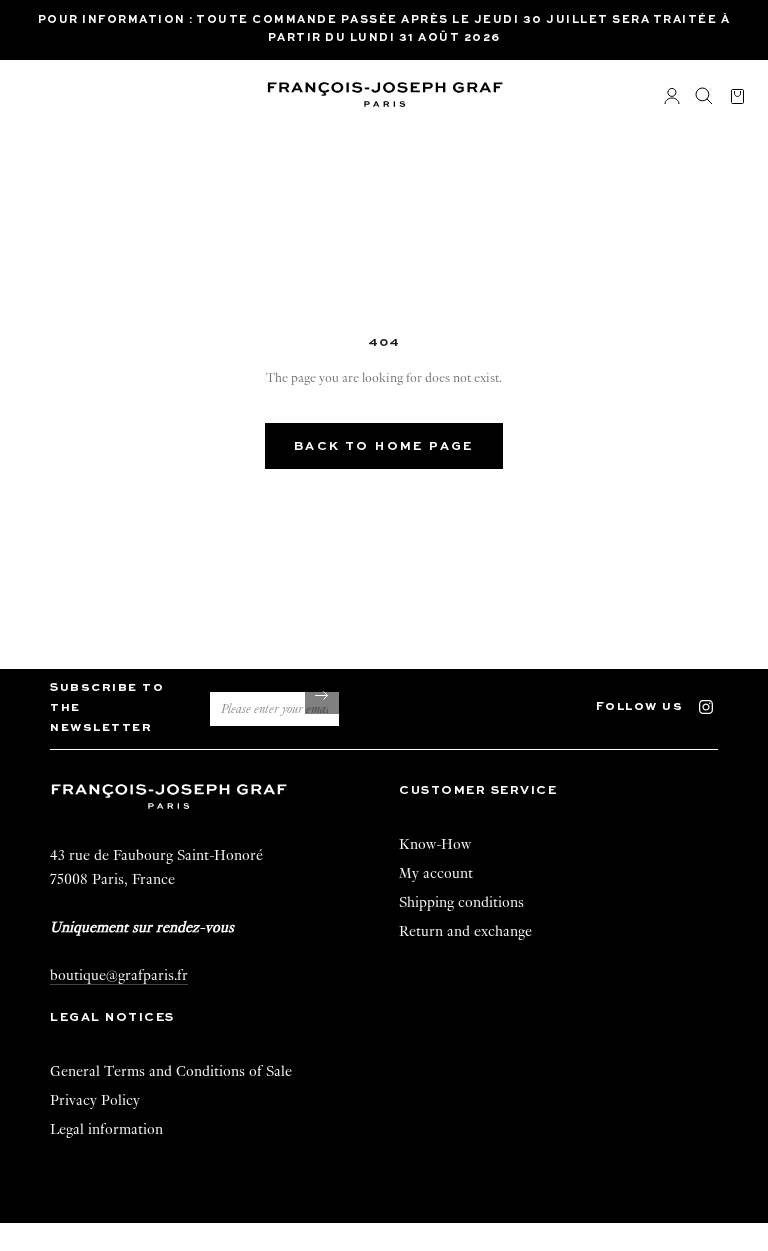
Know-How (435, 844)
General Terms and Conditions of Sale (171, 1071)
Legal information (106, 1129)
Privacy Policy (95, 1100)
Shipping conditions (461, 902)
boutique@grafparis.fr (119, 975)
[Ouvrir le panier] (737, 97)
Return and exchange (465, 931)
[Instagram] (715, 704)
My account (436, 873)
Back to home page (384, 447)
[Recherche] (704, 97)
